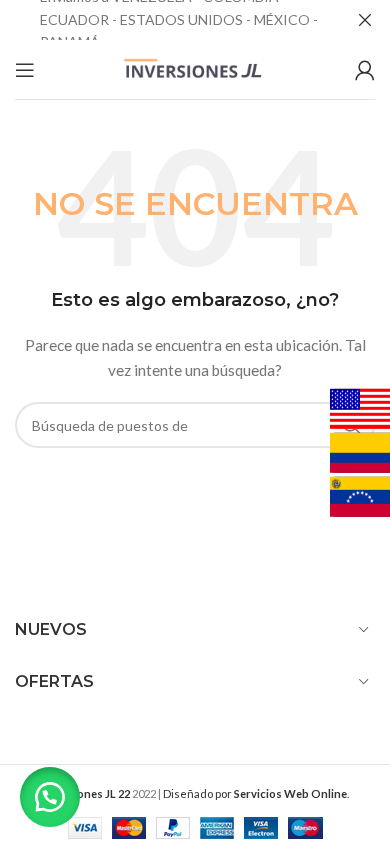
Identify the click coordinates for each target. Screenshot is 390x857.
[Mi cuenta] (365, 70)
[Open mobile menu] (25, 70)
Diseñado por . (256, 793)
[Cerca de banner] (365, 20)
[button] (50, 797)
